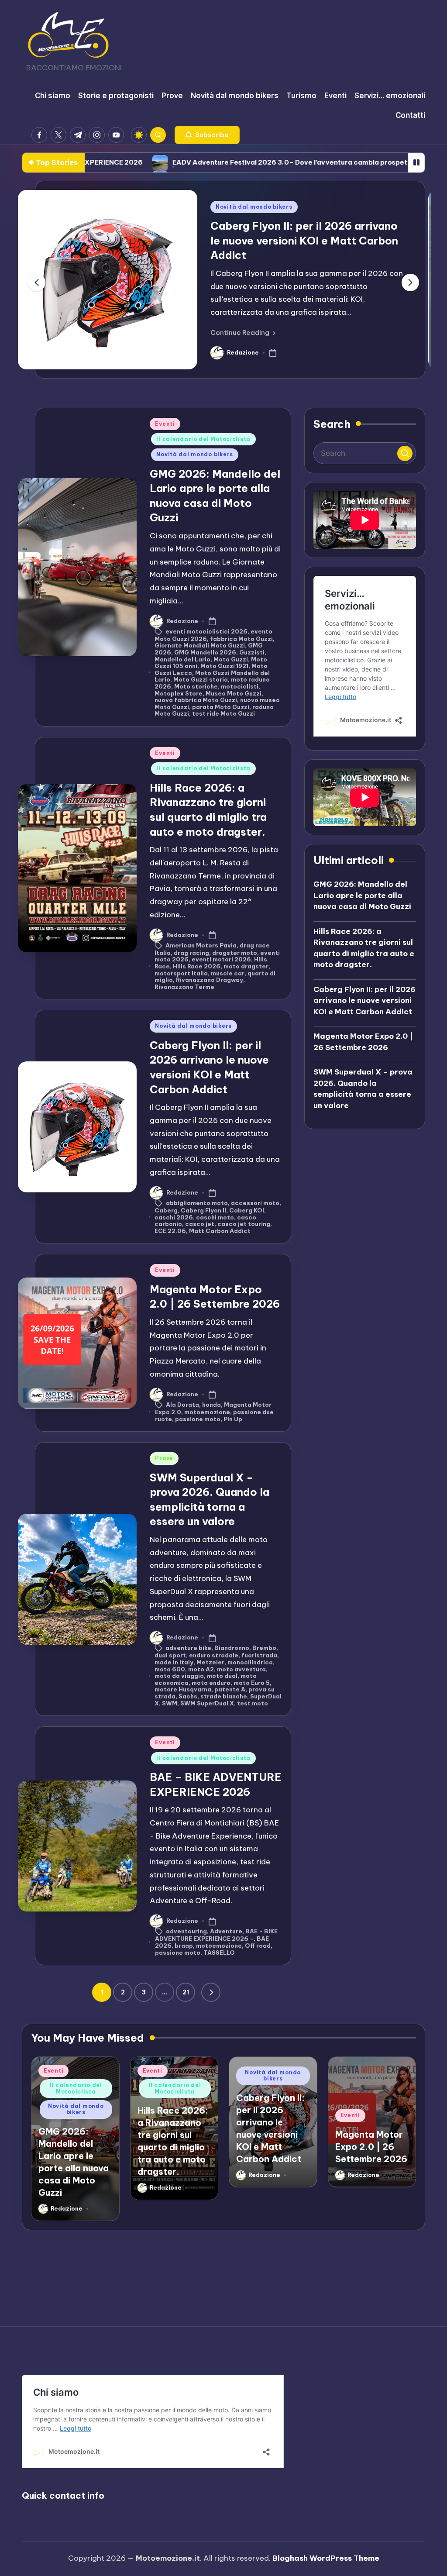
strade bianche (224, 1696)
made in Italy (174, 1662)
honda (211, 1404)
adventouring (186, 1931)
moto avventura (241, 1669)
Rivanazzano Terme (184, 987)
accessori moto (255, 1202)
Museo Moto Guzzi (234, 693)
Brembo (264, 1648)
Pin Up (233, 1419)
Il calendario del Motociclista (203, 439)
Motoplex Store (179, 693)
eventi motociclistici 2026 (206, 631)
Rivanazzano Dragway (210, 980)
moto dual (222, 1676)
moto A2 (201, 1669)
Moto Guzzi (231, 659)
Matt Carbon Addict (220, 1231)
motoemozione (207, 1412)
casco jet (200, 1224)
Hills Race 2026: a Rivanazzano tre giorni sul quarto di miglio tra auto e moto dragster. (364, 948)
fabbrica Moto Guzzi (241, 639)
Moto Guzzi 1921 (224, 666)
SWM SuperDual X (207, 1703)
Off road (258, 1946)
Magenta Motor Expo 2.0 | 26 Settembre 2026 (363, 1042)
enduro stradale (214, 1655)
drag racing (191, 953)
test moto (253, 1703)
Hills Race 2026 (197, 966)
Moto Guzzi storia (201, 679)
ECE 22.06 (170, 1231)
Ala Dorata (182, 1404)
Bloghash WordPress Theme (326, 2558)
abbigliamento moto (197, 1202)
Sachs (188, 1696)
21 (186, 1992)
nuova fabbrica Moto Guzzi (196, 700)
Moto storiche (196, 686)
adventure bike (188, 1648)
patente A (230, 1689)
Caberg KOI (247, 1210)
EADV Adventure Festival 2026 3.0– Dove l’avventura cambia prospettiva (199, 162)
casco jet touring (244, 1224)
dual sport (170, 1655)
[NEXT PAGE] (211, 1992)
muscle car (228, 973)
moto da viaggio (179, 1676)
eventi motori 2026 (221, 959)
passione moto (198, 1419)
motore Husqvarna (183, 1689)
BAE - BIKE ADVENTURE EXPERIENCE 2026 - (216, 1935)
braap (184, 1946)
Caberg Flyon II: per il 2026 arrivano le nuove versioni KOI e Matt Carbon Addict (304, 240)
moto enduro (211, 1683)
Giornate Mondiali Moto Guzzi (200, 645)
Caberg (166, 1210)
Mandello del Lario (182, 659)
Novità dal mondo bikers (254, 207)
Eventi (165, 424)
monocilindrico (250, 1662)
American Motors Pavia (201, 945)
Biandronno (232, 1648)
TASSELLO (219, 1953)
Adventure (226, 1931)
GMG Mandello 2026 (205, 652)
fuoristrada (259, 1655)
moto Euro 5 (252, 1683)
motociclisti (240, 686)
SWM (170, 1703)
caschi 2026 (174, 1217)
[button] (207, 135)
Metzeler (210, 1662)
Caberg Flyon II (203, 1210)
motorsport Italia (181, 973)
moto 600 (170, 1669)
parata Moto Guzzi (221, 707)
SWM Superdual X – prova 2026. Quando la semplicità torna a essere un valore (363, 1089)
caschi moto (215, 1217)
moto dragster (246, 966)
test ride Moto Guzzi (223, 713)
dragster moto (235, 953)
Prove (164, 1458)
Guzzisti (252, 652)
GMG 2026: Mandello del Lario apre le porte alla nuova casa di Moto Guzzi (362, 895)
